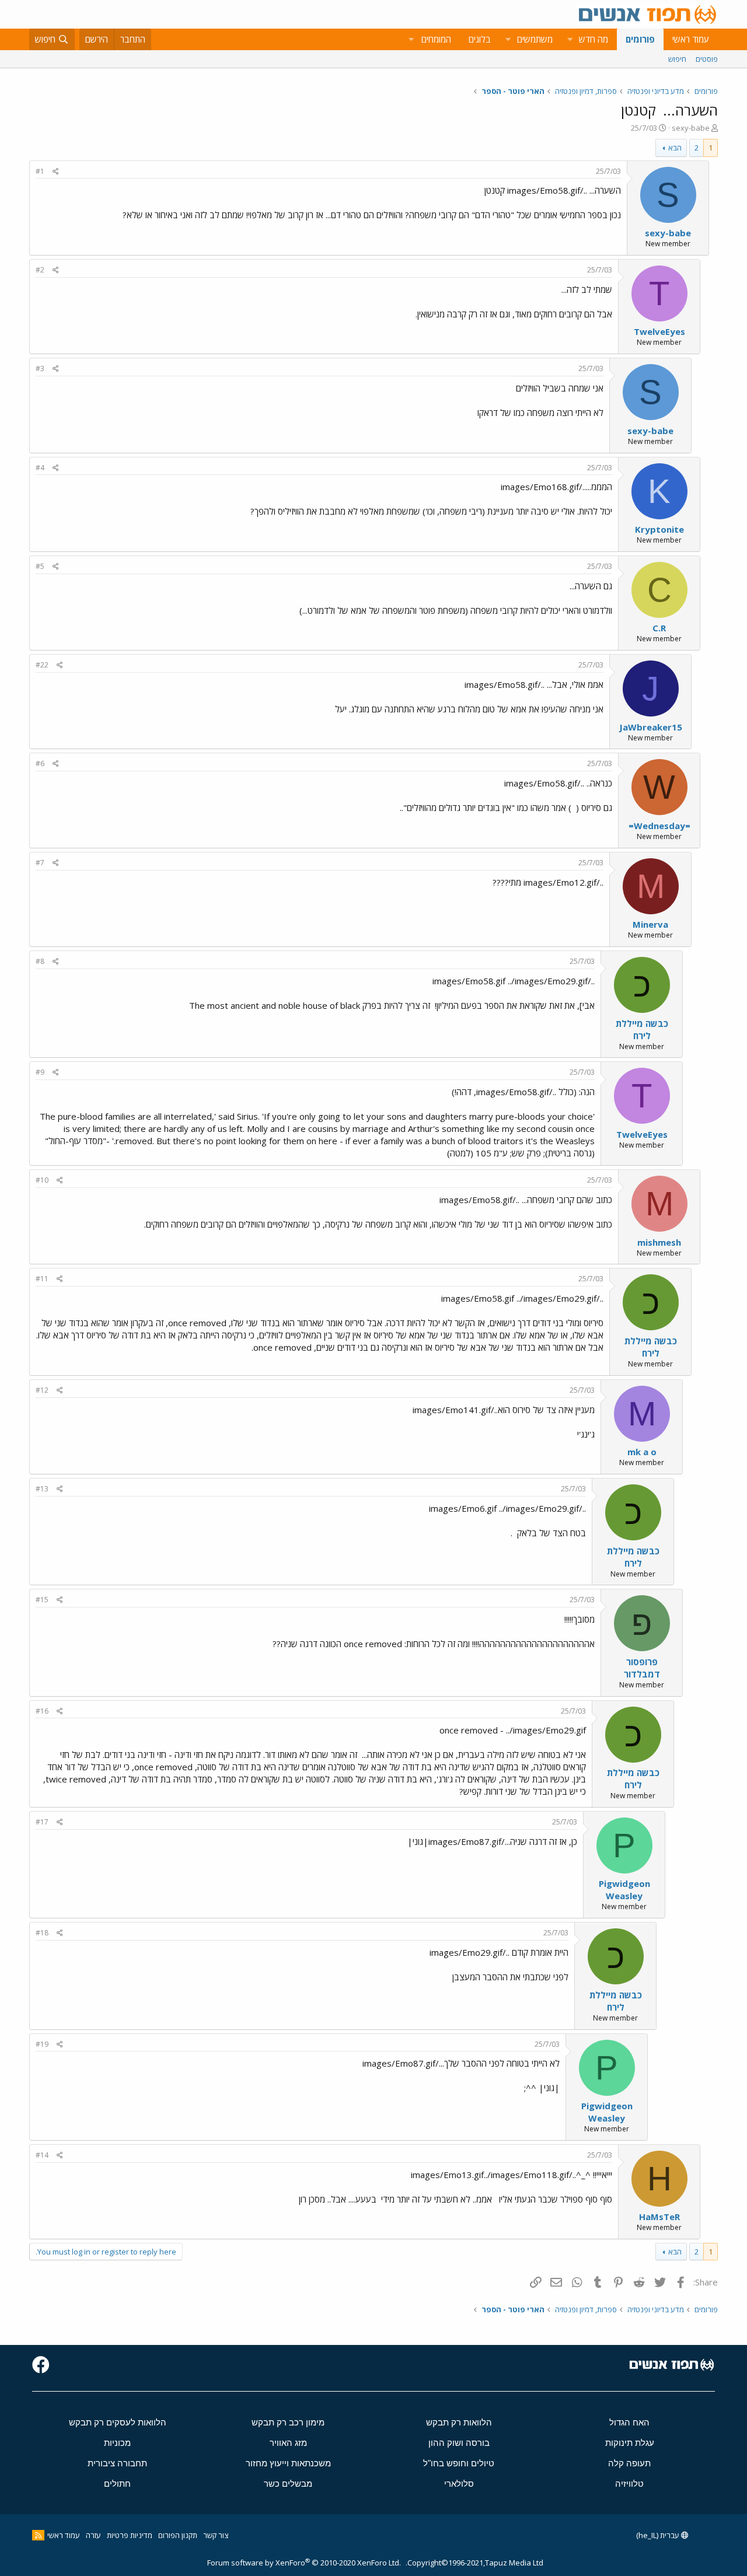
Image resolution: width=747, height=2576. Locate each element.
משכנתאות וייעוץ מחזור (288, 2463)
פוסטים (707, 59)
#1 (40, 171)
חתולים (117, 2484)
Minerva (650, 924)
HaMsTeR (659, 2217)
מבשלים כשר (288, 2484)
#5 (40, 566)
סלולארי (459, 2484)
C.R (659, 628)
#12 (42, 1390)
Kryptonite (659, 529)
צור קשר (216, 2535)
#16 (42, 1711)
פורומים (640, 39)
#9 (40, 1072)
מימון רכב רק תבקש (288, 2422)
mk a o (642, 1452)
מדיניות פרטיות (130, 2535)
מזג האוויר (288, 2443)
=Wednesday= (659, 826)
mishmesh (659, 1242)
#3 (40, 368)
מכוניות (117, 2443)
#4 (40, 468)
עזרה (93, 2535)
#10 (42, 1180)
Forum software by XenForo (304, 2563)
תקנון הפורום (178, 2535)
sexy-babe (691, 128)
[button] (570, 39)
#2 (40, 270)
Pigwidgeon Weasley (624, 1890)
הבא (675, 148)
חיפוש (677, 59)
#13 (42, 1489)
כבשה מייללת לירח (642, 1030)
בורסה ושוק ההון (459, 2443)
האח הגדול (629, 2422)
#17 (42, 1822)
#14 (42, 2155)
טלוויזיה (629, 2484)
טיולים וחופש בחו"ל (459, 2463)
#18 (42, 1933)
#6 (40, 763)
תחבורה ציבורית (117, 2463)
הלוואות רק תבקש (459, 2422)
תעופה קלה (629, 2463)
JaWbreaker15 (651, 727)
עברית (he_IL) (659, 2535)
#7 (40, 863)
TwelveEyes (659, 331)
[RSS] (38, 2535)
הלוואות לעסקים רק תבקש (118, 2422)
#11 (42, 1279)
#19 (42, 2044)
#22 (42, 665)
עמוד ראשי (691, 39)
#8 (40, 961)
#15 (42, 1600)
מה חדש (594, 39)
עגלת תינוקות (630, 2443)
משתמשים (535, 39)
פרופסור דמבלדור (642, 1668)
